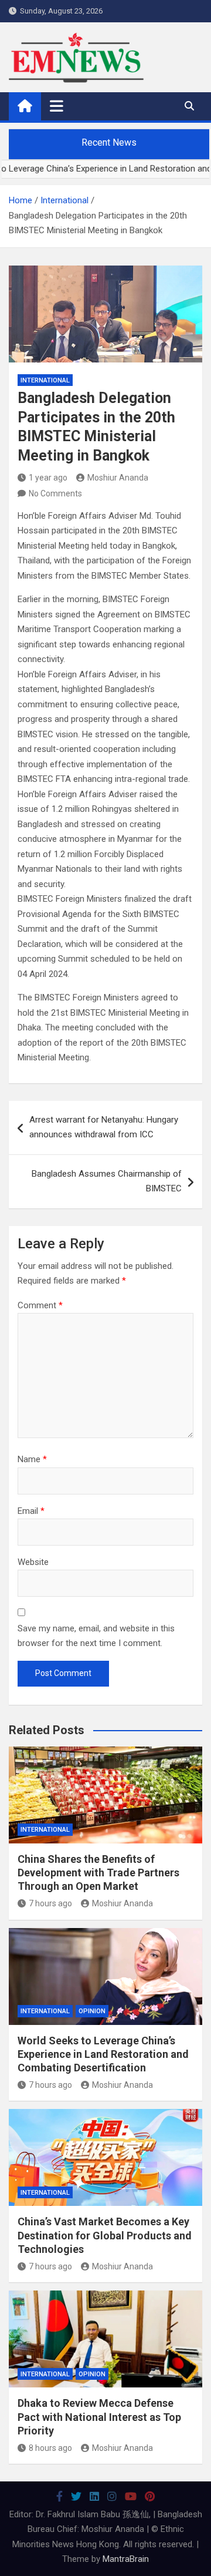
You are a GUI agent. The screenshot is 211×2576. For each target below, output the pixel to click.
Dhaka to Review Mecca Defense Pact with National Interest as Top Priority (99, 2417)
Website (33, 1562)
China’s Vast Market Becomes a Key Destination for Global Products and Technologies (105, 2235)
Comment (40, 1305)
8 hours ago (50, 2448)
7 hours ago (50, 1903)
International (45, 380)
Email (31, 1511)
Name (32, 1459)
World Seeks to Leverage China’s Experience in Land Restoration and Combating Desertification (103, 2054)
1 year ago (48, 478)
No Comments (55, 493)
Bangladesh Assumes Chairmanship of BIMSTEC (107, 1181)
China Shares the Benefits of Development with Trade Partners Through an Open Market (98, 1873)
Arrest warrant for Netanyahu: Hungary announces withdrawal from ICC (104, 1127)
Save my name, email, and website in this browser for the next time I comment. (96, 1636)
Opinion (92, 2011)
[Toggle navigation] (57, 106)
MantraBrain (126, 2559)
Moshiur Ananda (118, 478)
